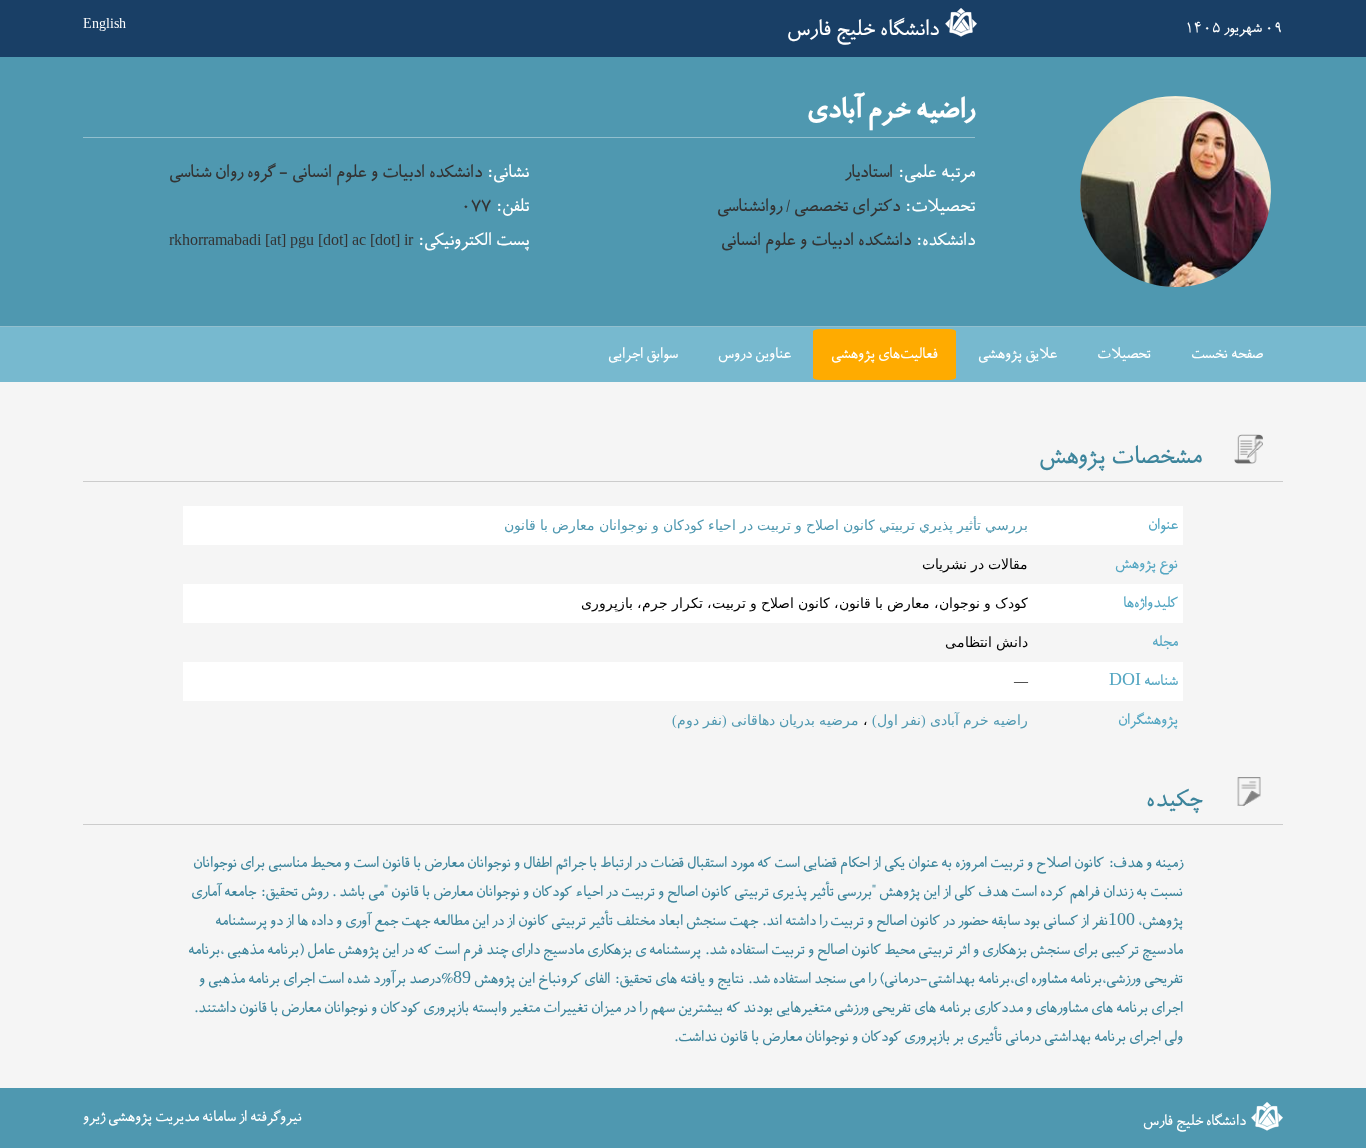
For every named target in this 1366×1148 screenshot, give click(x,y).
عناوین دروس (754, 354)
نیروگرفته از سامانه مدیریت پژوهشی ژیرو (192, 1117)
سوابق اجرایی (643, 354)
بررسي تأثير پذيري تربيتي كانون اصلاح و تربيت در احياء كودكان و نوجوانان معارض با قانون (766, 525)
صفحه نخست (1227, 354)
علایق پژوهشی (1017, 354)
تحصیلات (1124, 354)
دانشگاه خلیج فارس (863, 30)
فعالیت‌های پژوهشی (884, 354)
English (104, 23)
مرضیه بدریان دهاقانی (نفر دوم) (765, 720)
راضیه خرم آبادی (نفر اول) (948, 720)
